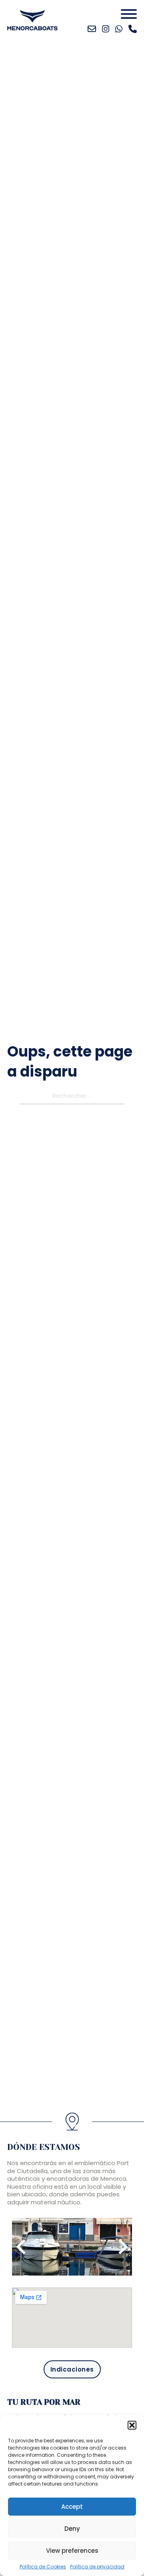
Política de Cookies (43, 2567)
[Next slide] (122, 2247)
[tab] (68, 2266)
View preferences (72, 2551)
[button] (132, 2425)
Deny (72, 2529)
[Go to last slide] (22, 2247)
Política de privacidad (97, 2567)
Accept (72, 2507)
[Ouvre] (129, 14)
